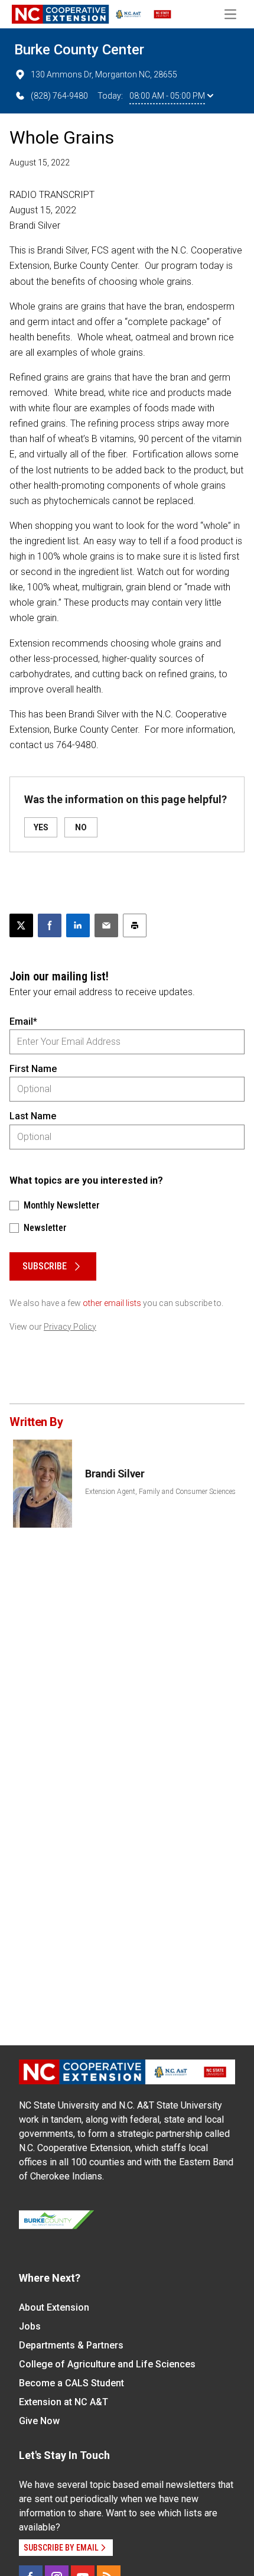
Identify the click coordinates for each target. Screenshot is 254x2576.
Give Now (39, 2421)
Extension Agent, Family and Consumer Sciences (160, 1492)
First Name (33, 1069)
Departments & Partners (71, 2345)
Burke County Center (79, 50)
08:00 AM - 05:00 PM (167, 96)
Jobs (30, 2326)
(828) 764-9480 (59, 96)
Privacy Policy (70, 1327)
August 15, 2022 (40, 163)
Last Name (33, 1116)
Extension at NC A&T (63, 2402)
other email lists (112, 1303)
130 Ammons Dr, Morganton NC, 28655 (104, 74)
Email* (23, 1021)
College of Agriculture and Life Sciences (107, 2364)
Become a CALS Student (71, 2383)
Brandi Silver (115, 1474)
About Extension (54, 2307)
